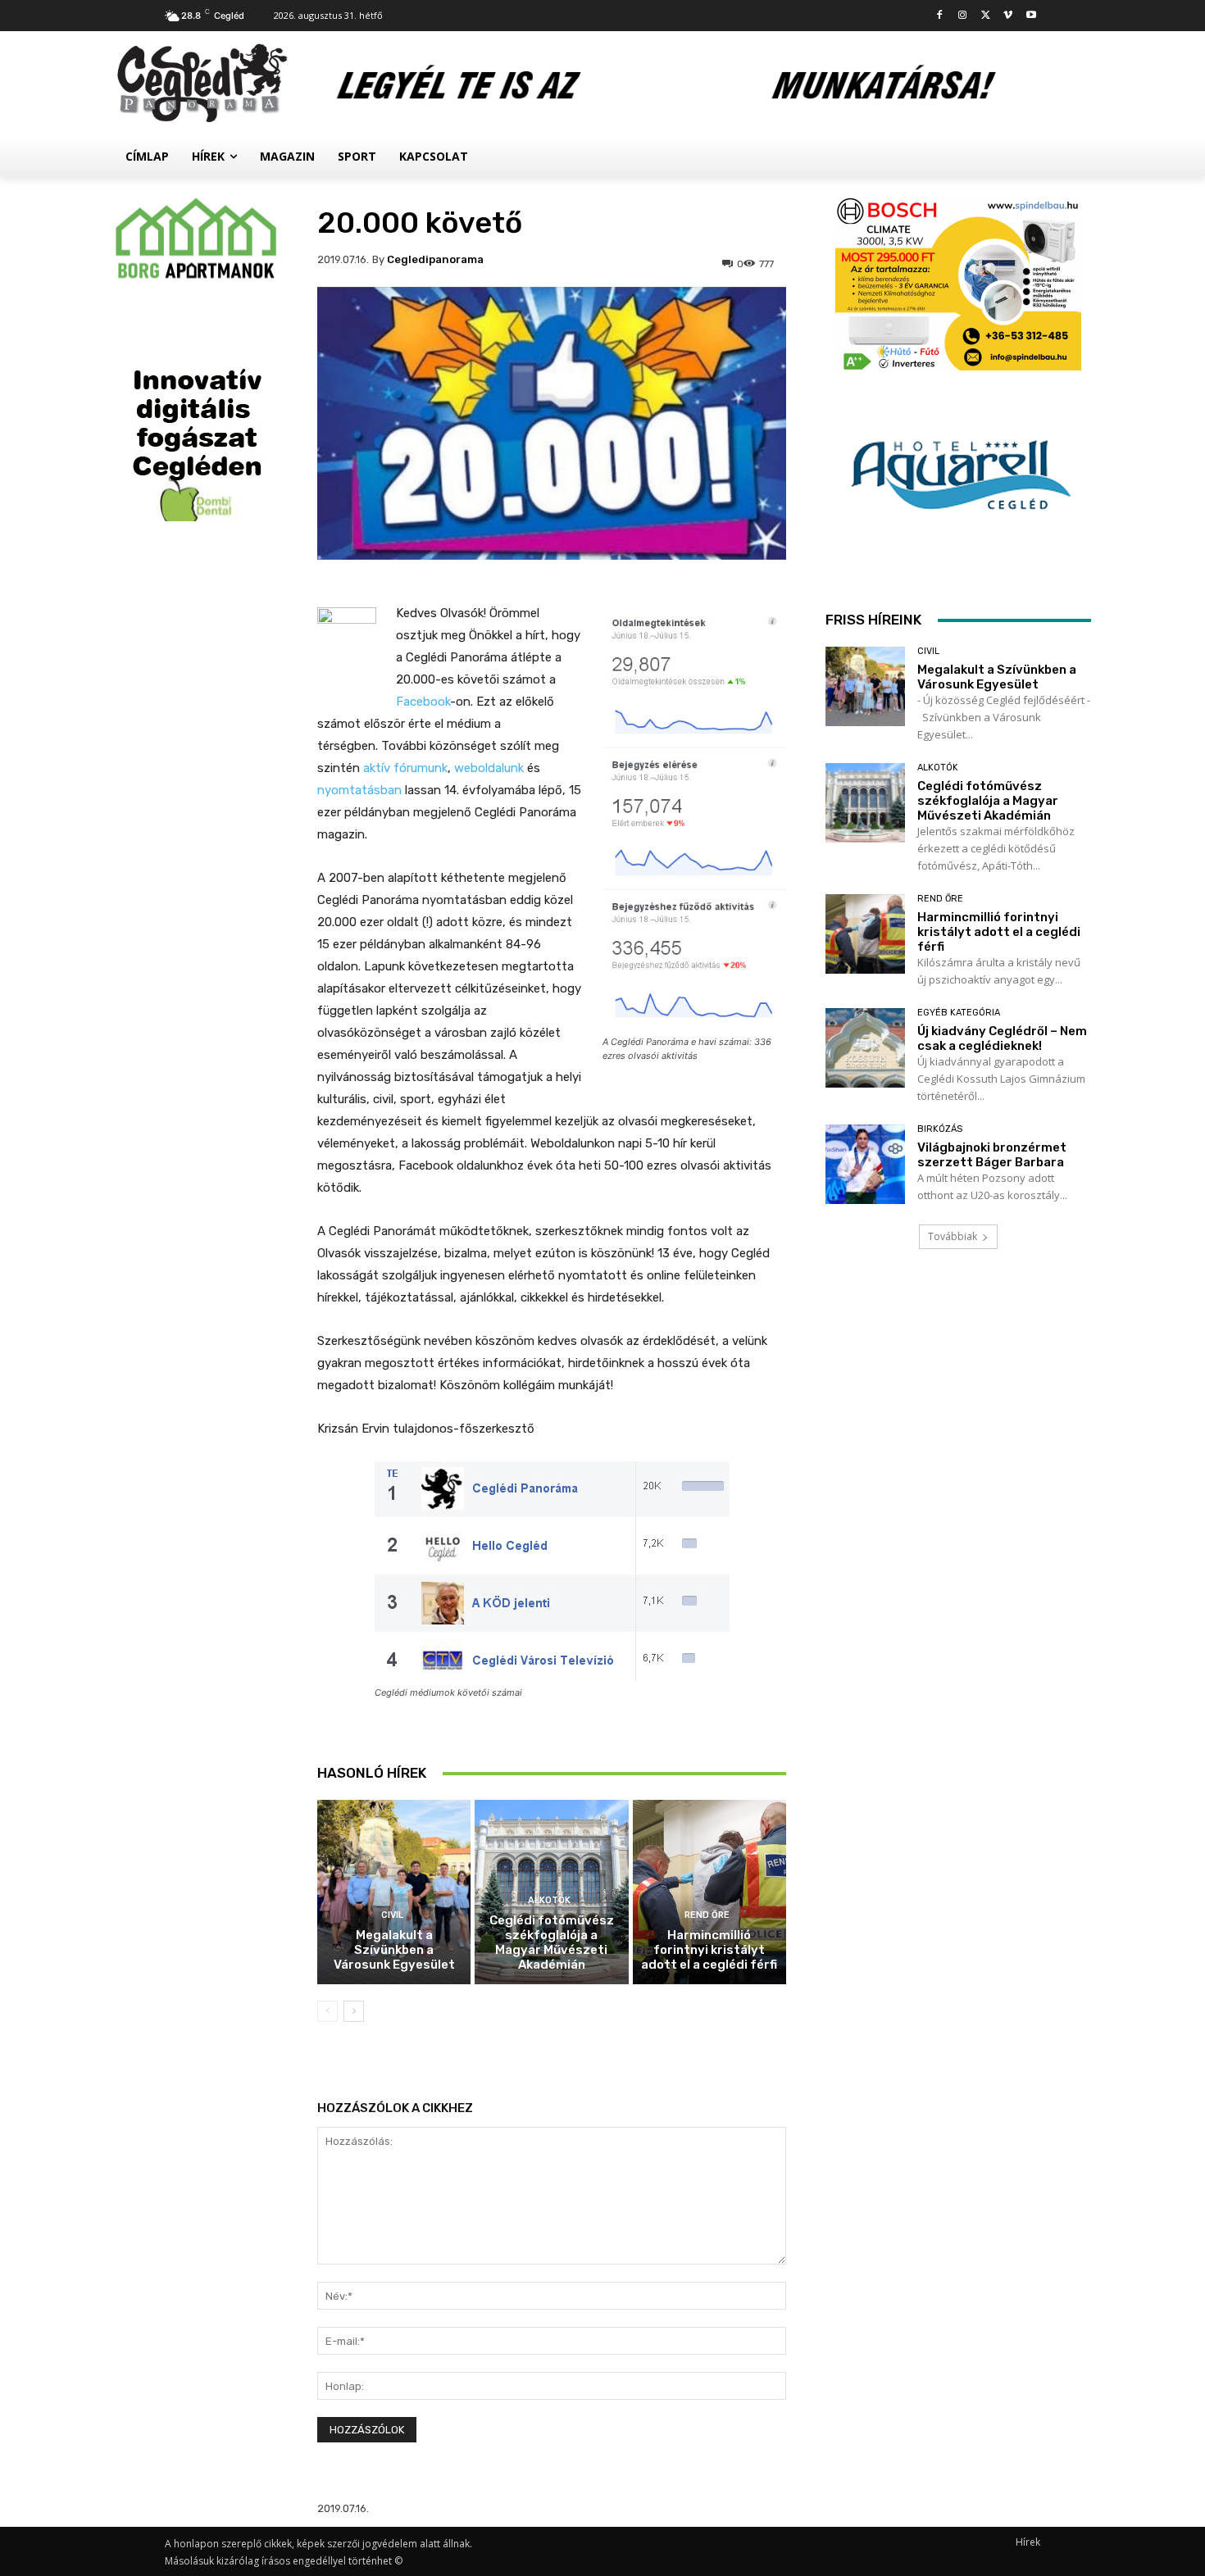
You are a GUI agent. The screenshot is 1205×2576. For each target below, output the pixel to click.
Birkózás (940, 1129)
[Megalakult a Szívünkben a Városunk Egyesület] (394, 1892)
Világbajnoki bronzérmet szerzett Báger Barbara (992, 1155)
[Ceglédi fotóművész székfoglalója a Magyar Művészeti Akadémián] (865, 803)
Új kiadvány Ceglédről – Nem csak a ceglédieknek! (1002, 1038)
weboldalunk (489, 768)
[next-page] (354, 2011)
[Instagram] (963, 16)
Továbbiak (953, 1236)
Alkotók (549, 1900)
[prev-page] (327, 2011)
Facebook (423, 702)
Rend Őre (707, 1915)
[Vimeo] (1008, 16)
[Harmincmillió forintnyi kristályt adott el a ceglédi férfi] (709, 1892)
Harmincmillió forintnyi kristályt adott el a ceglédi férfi (709, 1950)
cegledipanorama (435, 259)
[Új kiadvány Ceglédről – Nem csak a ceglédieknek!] (865, 1048)
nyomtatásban (359, 790)
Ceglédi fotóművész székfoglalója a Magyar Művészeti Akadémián (552, 1942)
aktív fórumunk (405, 768)
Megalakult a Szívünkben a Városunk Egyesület (394, 1950)
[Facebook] (940, 16)
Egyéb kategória (959, 1013)
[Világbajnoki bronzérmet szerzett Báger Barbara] (865, 1164)
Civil (392, 1915)
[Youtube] (1031, 16)
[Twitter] (986, 16)
